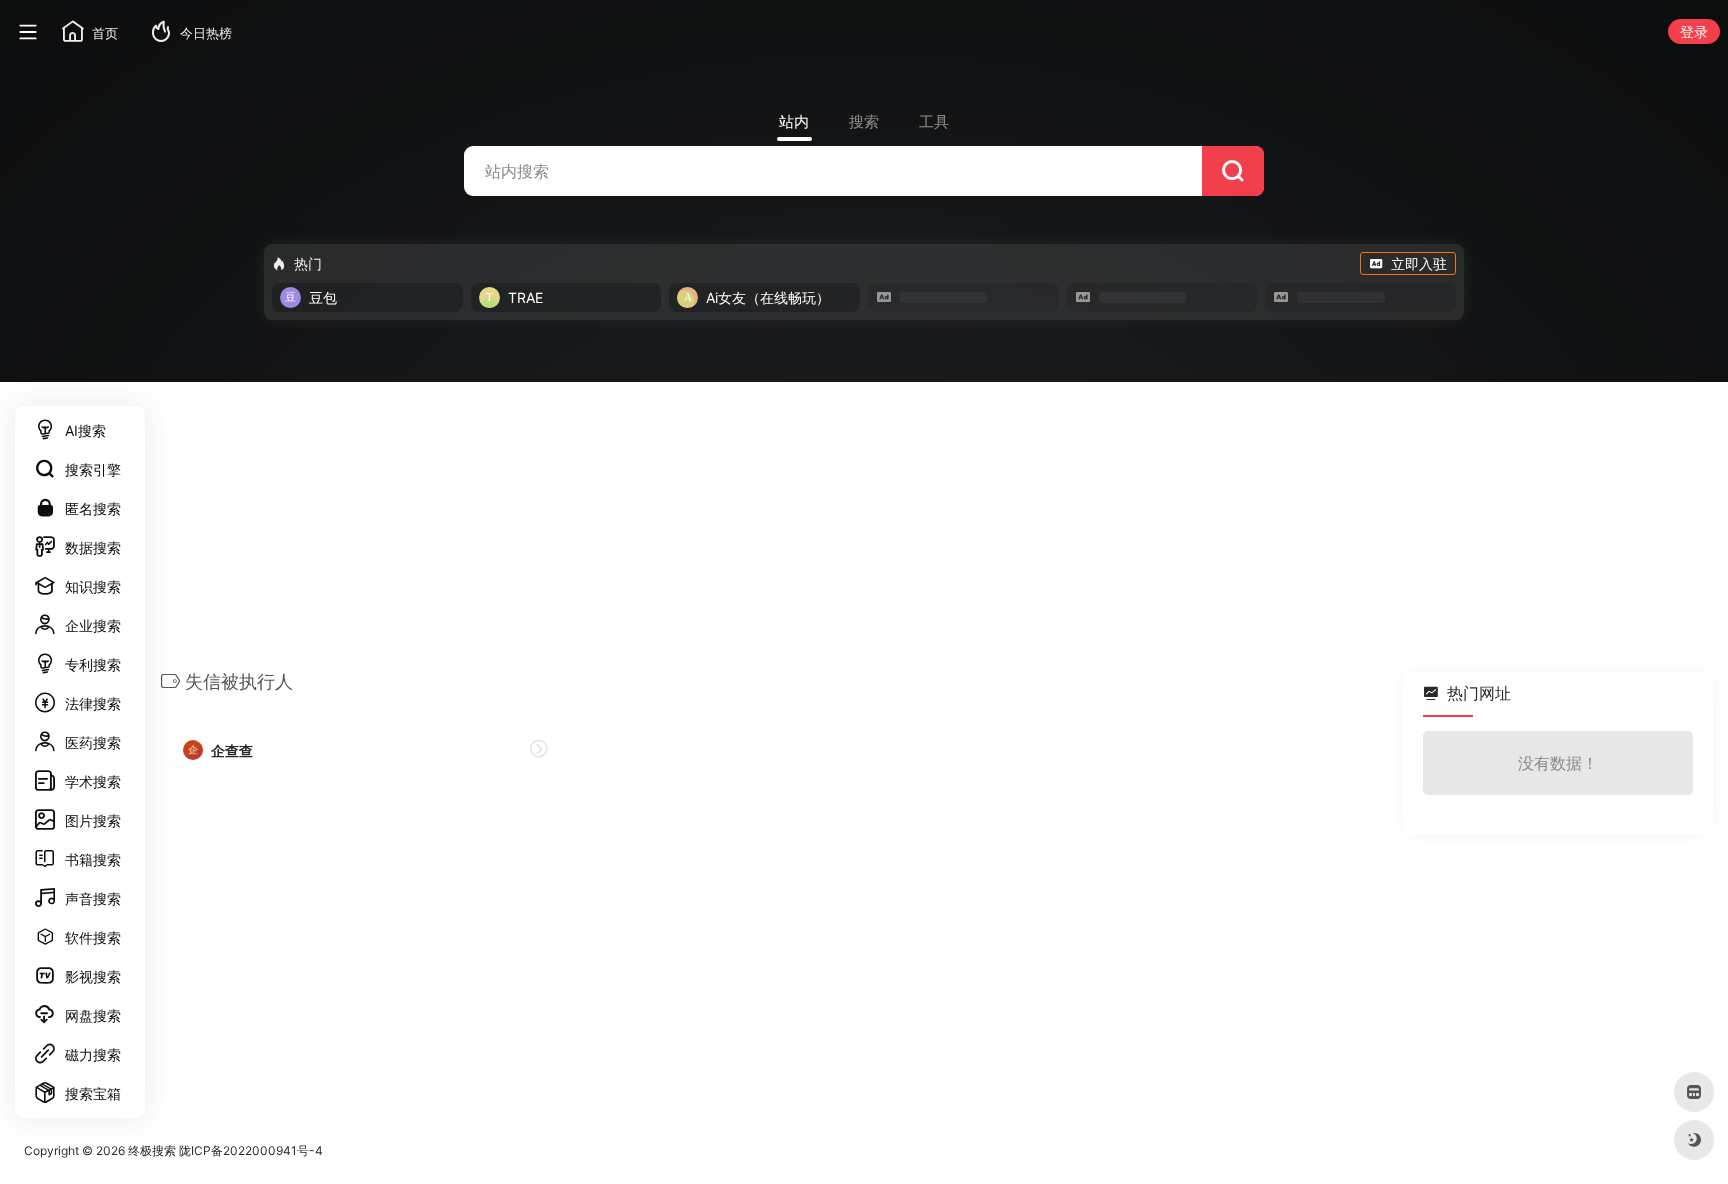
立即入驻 (1419, 263)
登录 (1694, 31)
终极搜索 (152, 1150)
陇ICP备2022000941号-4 (251, 1150)
